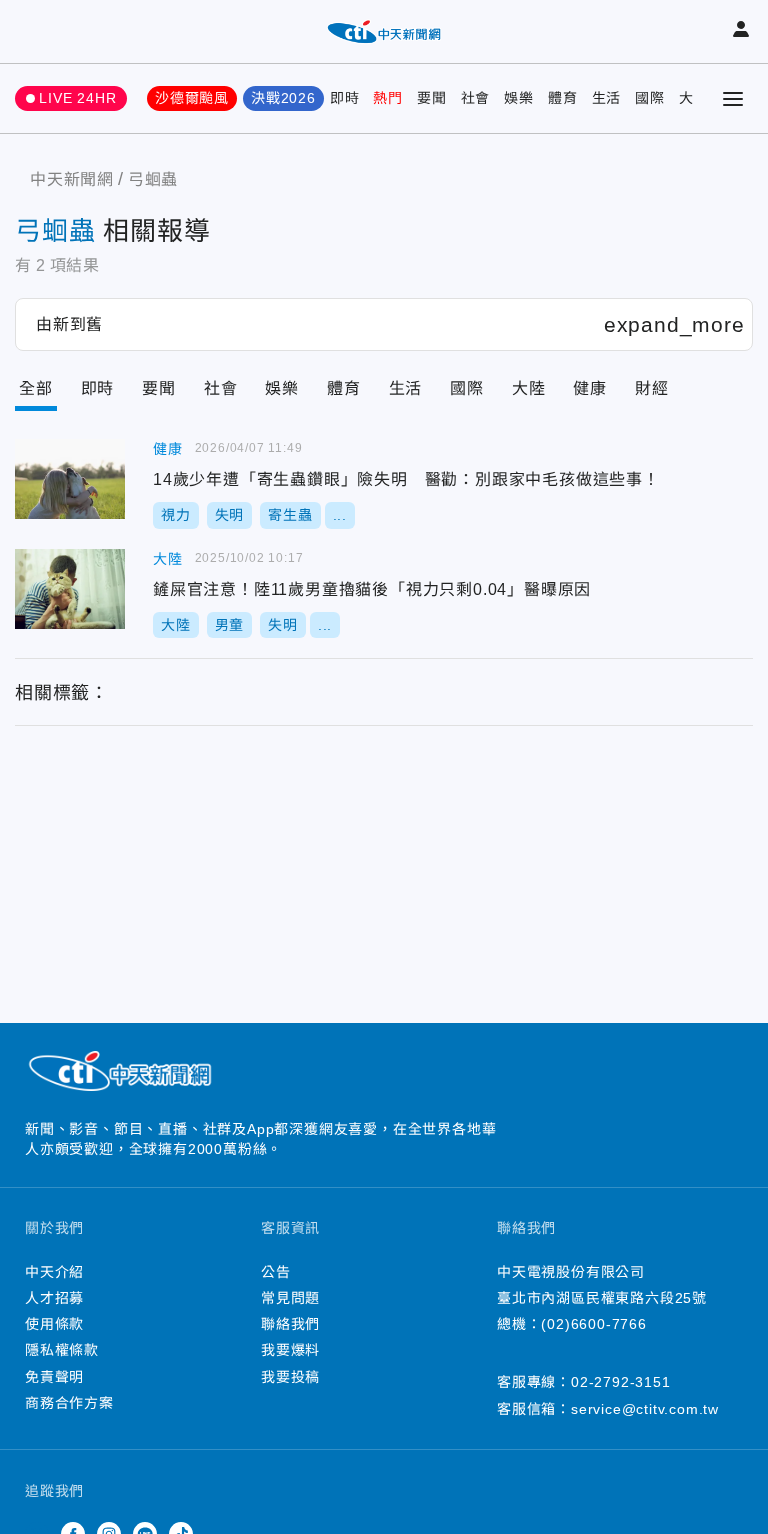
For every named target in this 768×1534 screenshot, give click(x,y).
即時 (345, 98)
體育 (563, 98)
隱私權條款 (62, 1350)
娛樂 (519, 98)
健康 (590, 388)
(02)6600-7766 (593, 1324)
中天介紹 (54, 1272)
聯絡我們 (290, 1324)
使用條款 (54, 1324)
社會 (476, 98)
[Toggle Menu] (733, 99)
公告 (276, 1272)
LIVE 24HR (77, 98)
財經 (652, 388)
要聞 (432, 98)
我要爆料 (290, 1350)
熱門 (388, 98)
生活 (607, 98)
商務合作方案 (69, 1403)
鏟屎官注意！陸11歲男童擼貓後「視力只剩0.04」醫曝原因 (70, 589)
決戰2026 (283, 98)
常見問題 (290, 1298)
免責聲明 (54, 1377)
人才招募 (54, 1298)
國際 (650, 98)
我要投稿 (290, 1377)
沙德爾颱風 (192, 98)
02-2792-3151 (621, 1382)
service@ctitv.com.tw (645, 1409)
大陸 (529, 388)
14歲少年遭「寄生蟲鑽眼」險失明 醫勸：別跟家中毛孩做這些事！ (70, 479)
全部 (36, 388)
